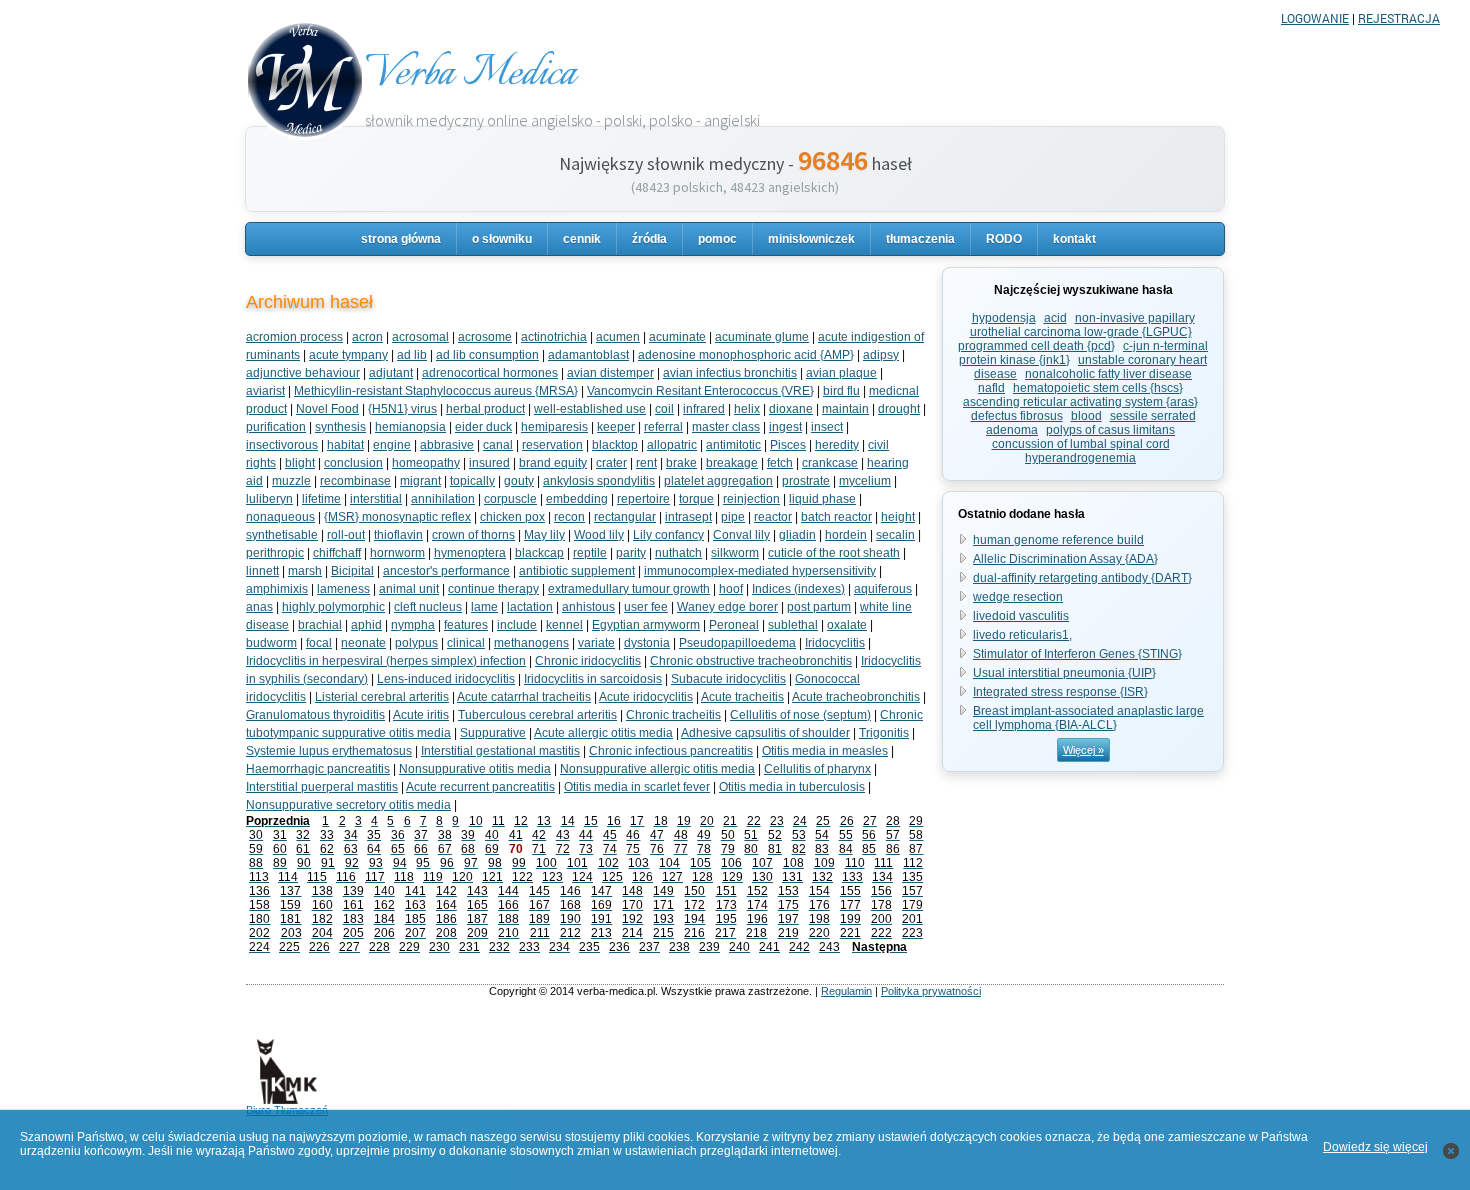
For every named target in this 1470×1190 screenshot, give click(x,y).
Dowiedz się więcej (1375, 1147)
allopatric (672, 445)
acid (1055, 318)
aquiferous (883, 589)
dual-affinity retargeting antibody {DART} (1082, 578)
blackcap (539, 553)
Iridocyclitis (835, 643)
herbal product (485, 409)
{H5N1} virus (402, 409)
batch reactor (836, 517)
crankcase (830, 463)
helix (747, 409)
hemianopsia (410, 427)
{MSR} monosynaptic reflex (397, 517)
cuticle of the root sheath (834, 553)
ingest (785, 427)
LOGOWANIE (1315, 18)
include (517, 625)
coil (664, 409)
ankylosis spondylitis (599, 481)
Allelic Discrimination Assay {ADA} (1065, 559)
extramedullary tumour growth (629, 589)
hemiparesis (554, 427)
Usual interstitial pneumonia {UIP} (1064, 673)
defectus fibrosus (1017, 416)
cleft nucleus (428, 607)
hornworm (397, 553)
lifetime (321, 499)
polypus (416, 643)
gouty (519, 481)
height (898, 517)
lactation (530, 607)
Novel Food (327, 409)
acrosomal (420, 337)
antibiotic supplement (577, 571)
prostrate (806, 481)
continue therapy (493, 589)
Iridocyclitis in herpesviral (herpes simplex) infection (386, 661)
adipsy (881, 355)
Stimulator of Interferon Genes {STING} (1077, 654)
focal (319, 643)
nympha (413, 625)
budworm (271, 643)
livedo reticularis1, (1022, 635)
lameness (343, 589)
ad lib (412, 355)
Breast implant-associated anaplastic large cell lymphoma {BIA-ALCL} (1088, 718)
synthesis (340, 427)
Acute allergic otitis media (603, 733)
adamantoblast (588, 355)
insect (827, 427)
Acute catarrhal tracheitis (524, 697)
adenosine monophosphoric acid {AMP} (746, 355)
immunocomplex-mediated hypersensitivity (760, 571)
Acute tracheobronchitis (856, 697)
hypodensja (1004, 318)
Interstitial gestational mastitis (500, 751)
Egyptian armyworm (646, 625)
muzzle (291, 481)
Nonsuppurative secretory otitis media (348, 805)
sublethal (793, 625)
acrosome (485, 337)
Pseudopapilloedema (737, 643)
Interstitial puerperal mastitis (322, 787)
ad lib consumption (487, 355)
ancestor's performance (446, 571)
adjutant (391, 373)
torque (696, 499)
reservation (552, 445)
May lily (544, 535)
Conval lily (741, 535)
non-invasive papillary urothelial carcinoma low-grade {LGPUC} (1082, 325)
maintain (845, 409)
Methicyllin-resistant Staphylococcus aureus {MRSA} (436, 391)
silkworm (735, 553)
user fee (646, 607)
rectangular (625, 517)
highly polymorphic (333, 607)
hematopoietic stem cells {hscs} (1098, 388)
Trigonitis (884, 733)
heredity (837, 445)
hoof (731, 589)
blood (1086, 416)
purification (276, 427)
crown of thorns (473, 535)
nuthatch (678, 553)
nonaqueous (280, 517)
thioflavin (398, 535)
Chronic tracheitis (673, 715)
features (466, 625)
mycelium (865, 481)
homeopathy (426, 463)
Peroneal (734, 625)
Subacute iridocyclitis (728, 679)
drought (899, 409)
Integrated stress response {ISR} (1060, 692)
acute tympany (348, 355)
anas (259, 607)
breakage (732, 463)
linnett (262, 571)
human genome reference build (1058, 540)
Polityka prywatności (931, 991)
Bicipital (352, 571)
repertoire (643, 499)
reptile (590, 553)
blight (300, 463)
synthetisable (282, 535)
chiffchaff (337, 553)
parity (631, 553)
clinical (466, 643)
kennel (564, 625)
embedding (577, 499)
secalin (895, 535)
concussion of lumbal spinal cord (1081, 444)
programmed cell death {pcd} (1036, 346)
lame (484, 607)
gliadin (797, 535)
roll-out (346, 535)
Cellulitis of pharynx (817, 769)
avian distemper (610, 373)
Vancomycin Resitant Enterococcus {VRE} (700, 391)
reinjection (751, 499)
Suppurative (493, 733)
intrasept (688, 517)
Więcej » (1083, 750)
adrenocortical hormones (490, 373)
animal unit (409, 589)
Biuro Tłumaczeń (287, 1110)
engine (392, 445)
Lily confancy (668, 535)
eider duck (483, 427)
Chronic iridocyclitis (588, 661)
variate (596, 643)
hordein (846, 535)
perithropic (275, 553)
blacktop (615, 445)
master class (726, 427)
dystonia (647, 643)
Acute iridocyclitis (646, 697)
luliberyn (269, 499)
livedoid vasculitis (1021, 616)
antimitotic (733, 445)
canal (498, 445)
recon (569, 517)
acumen (618, 337)
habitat (345, 445)
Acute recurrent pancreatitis (480, 787)
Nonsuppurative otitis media (475, 769)
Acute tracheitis (742, 697)
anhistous (588, 607)
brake (681, 463)
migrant (420, 481)
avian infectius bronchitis (730, 373)
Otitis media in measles (825, 751)
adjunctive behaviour (303, 373)
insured (489, 463)
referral (663, 427)
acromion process (294, 337)
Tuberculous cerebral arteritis (537, 715)
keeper (616, 427)
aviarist (265, 391)
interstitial (376, 499)
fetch (780, 463)
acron (367, 337)
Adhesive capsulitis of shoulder (765, 733)
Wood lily (599, 535)
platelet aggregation (718, 481)
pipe (733, 517)
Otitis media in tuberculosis (792, 787)
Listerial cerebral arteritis (382, 697)
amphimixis (277, 589)
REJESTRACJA (1399, 18)
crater (611, 463)
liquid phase (822, 499)
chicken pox (512, 517)
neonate (363, 643)
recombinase (355, 481)
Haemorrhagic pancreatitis (318, 769)
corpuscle (510, 499)
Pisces (788, 445)
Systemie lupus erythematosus (329, 751)
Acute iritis (421, 715)
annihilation (443, 499)
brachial (320, 625)
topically (472, 481)
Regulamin (846, 991)
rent (646, 463)
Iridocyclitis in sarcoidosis (593, 679)
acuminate (677, 337)
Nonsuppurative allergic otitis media (657, 769)
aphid (366, 625)
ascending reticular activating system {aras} (1080, 402)
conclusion (353, 463)
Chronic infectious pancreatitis (671, 751)
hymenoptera (470, 553)
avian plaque (841, 373)
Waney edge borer (727, 607)
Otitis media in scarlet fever (637, 787)
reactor (773, 517)
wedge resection (1018, 597)
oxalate (847, 625)
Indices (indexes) (798, 589)
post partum (819, 607)
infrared (704, 409)
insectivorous (282, 445)
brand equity (553, 463)
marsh (305, 571)
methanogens (531, 643)
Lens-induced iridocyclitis (446, 679)
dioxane (791, 409)
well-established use (590, 409)
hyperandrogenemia (1080, 458)
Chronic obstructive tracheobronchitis (751, 661)
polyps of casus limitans (1110, 430)
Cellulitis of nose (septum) (800, 715)
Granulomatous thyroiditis (315, 715)
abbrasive (447, 445)
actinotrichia (554, 337)
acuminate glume (762, 337)
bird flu (841, 391)
